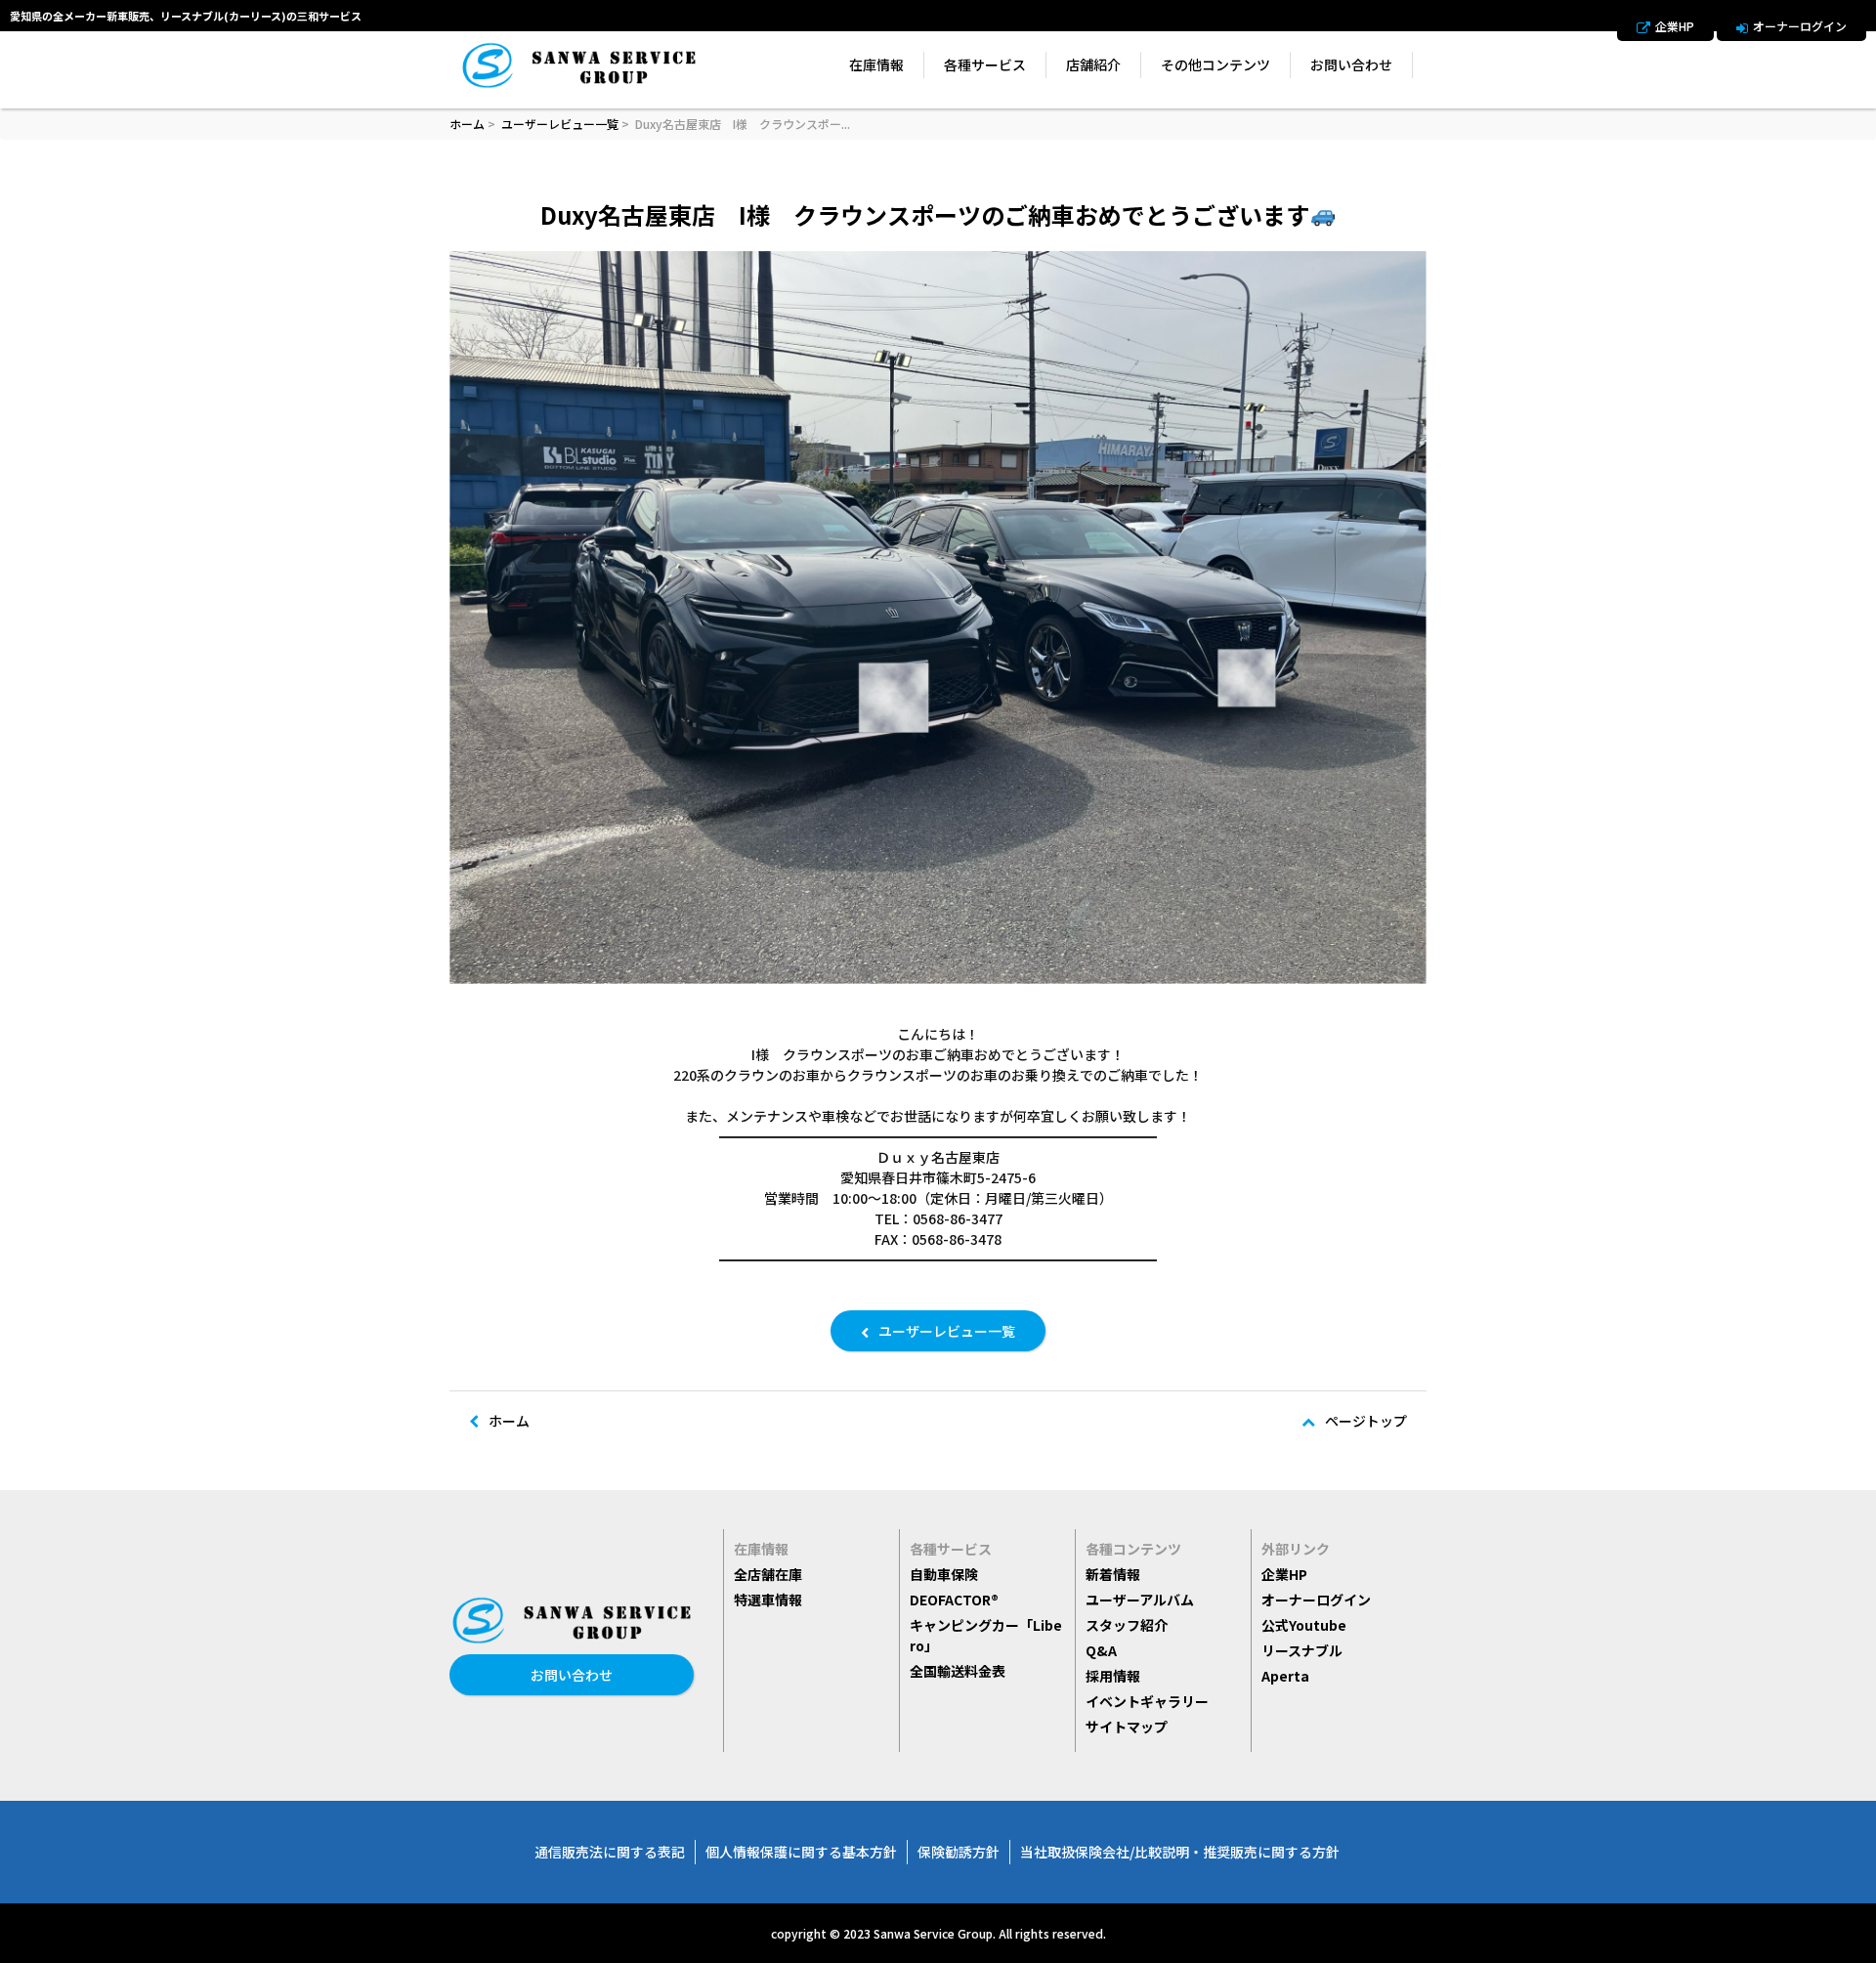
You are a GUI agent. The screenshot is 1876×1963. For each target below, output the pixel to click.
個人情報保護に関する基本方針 (801, 1852)
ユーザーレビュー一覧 (560, 124)
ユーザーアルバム (1140, 1600)
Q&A (1101, 1650)
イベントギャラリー (1147, 1701)
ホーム (467, 124)
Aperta (1285, 1676)
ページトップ (1366, 1421)
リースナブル (1302, 1650)
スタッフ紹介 (1127, 1625)
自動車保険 (944, 1574)
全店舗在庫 (768, 1574)
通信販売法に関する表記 (610, 1852)
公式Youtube (1304, 1625)
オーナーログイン (1800, 26)
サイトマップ (1127, 1727)
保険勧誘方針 (959, 1852)
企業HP (1675, 26)
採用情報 (1113, 1676)
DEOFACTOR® (954, 1600)
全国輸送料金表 (958, 1671)
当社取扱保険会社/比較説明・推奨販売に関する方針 (1180, 1852)
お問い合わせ (1351, 64)
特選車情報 (768, 1600)
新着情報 (1113, 1574)
